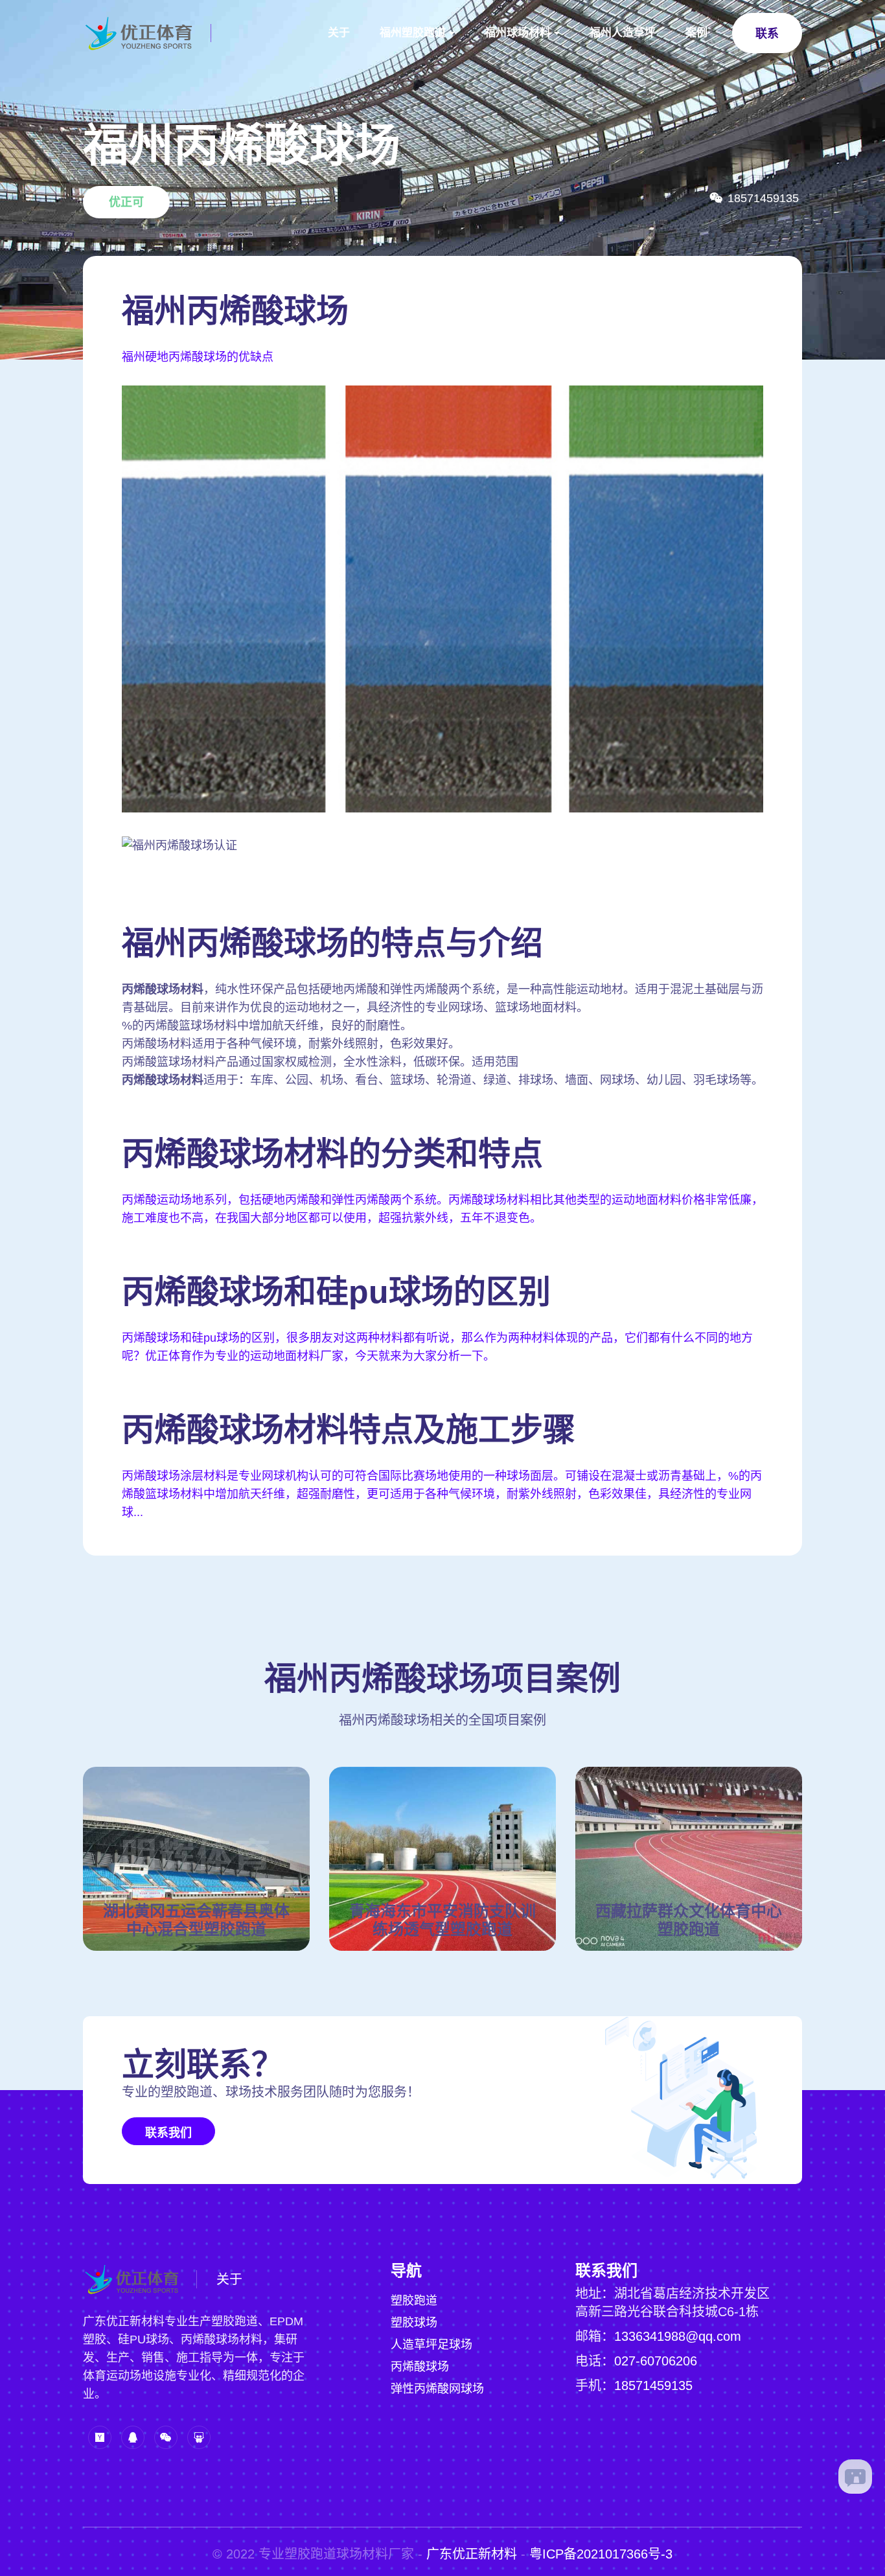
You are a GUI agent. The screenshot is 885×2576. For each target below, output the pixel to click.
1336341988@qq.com (678, 2336)
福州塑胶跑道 (413, 33)
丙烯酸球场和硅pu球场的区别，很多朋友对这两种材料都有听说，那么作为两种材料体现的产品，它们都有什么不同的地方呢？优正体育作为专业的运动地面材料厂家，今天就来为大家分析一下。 (437, 1347)
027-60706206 (656, 2361)
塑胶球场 (414, 2323)
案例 (696, 33)
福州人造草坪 (623, 33)
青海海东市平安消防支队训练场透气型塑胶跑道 (442, 1920)
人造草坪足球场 (431, 2345)
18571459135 (653, 2386)
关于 (339, 33)
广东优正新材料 (472, 2554)
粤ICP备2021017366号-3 (601, 2554)
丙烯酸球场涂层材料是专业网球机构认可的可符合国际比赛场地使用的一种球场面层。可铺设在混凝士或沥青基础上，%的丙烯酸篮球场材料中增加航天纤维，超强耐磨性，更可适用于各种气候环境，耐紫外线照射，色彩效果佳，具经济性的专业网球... (442, 1494)
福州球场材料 (518, 33)
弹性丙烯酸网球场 (437, 2389)
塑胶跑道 (414, 2301)
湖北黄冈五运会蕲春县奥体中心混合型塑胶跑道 (196, 1920)
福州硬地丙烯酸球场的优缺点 (198, 357)
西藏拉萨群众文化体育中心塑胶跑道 (689, 1920)
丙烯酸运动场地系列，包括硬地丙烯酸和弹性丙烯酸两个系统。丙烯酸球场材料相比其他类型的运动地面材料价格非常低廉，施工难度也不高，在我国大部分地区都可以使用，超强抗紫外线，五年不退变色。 (442, 1209)
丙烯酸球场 (420, 2367)
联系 (767, 34)
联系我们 (168, 2133)
